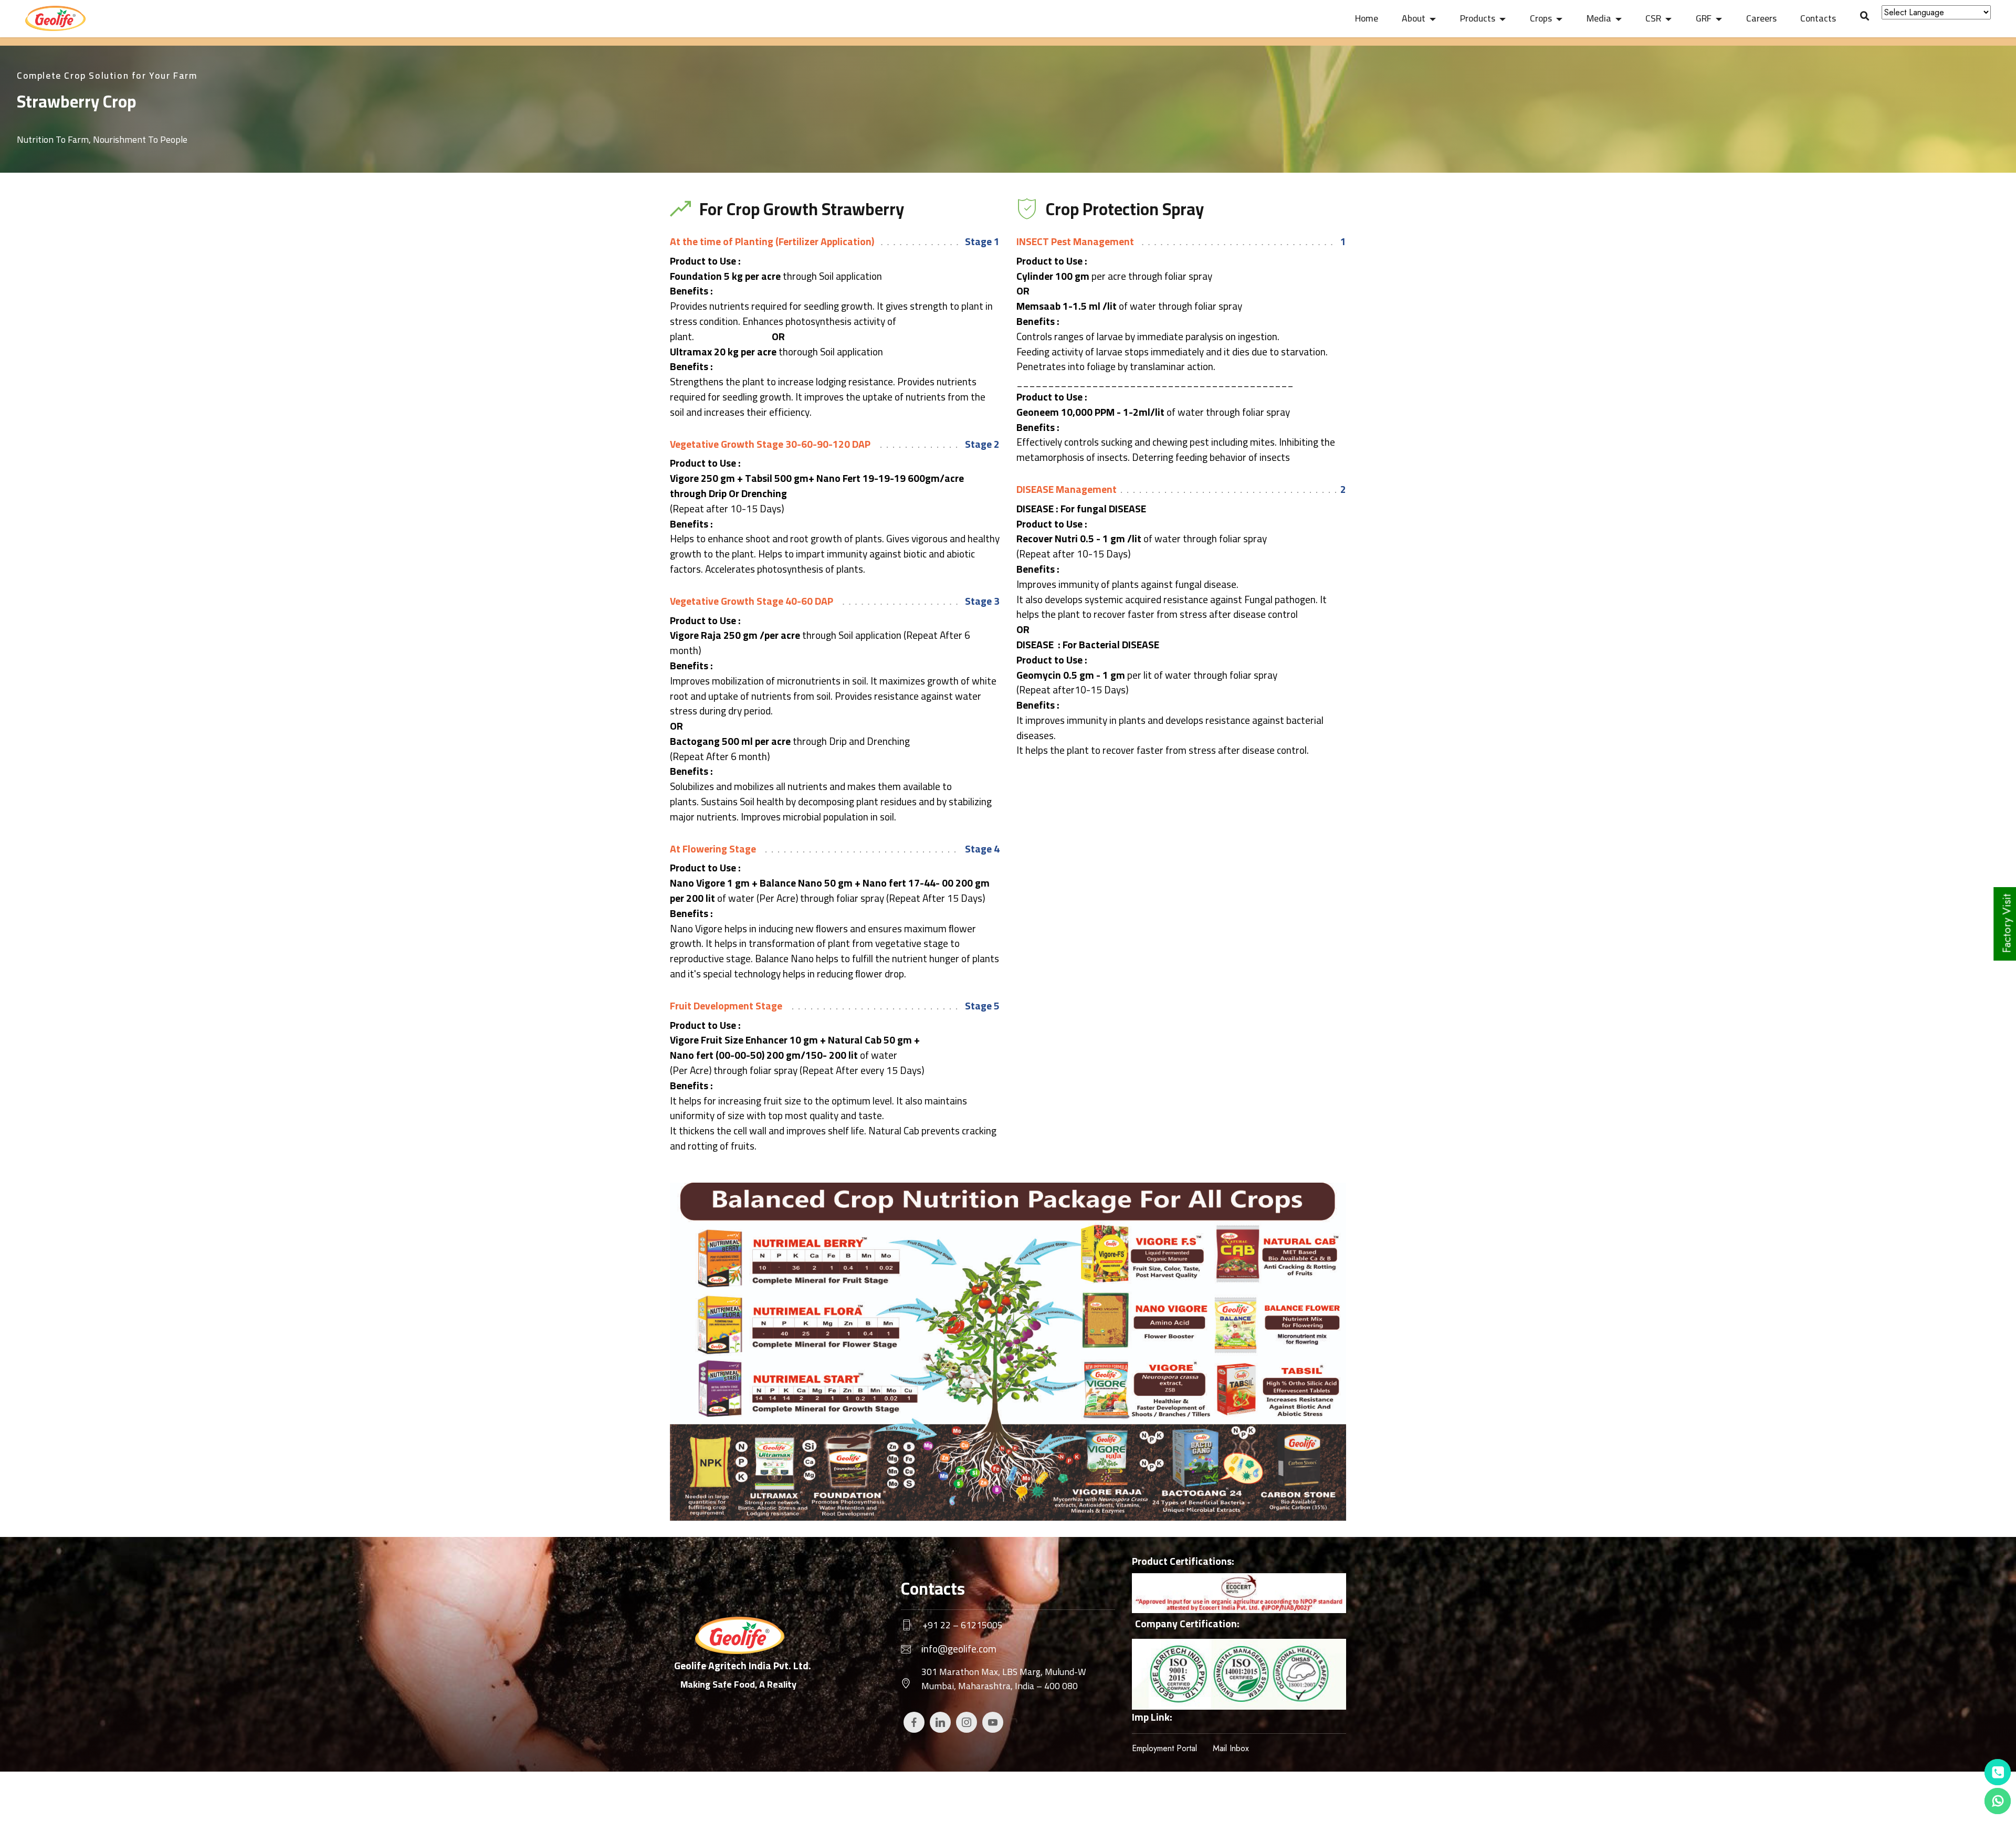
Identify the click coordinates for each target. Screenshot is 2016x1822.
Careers (1761, 18)
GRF (1704, 18)
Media (1599, 18)
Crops (1541, 18)
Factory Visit (2007, 924)
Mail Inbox (1231, 1748)
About (1414, 18)
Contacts (1818, 18)
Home (1367, 18)
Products (1478, 18)
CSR (1653, 18)
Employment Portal (1164, 1748)
